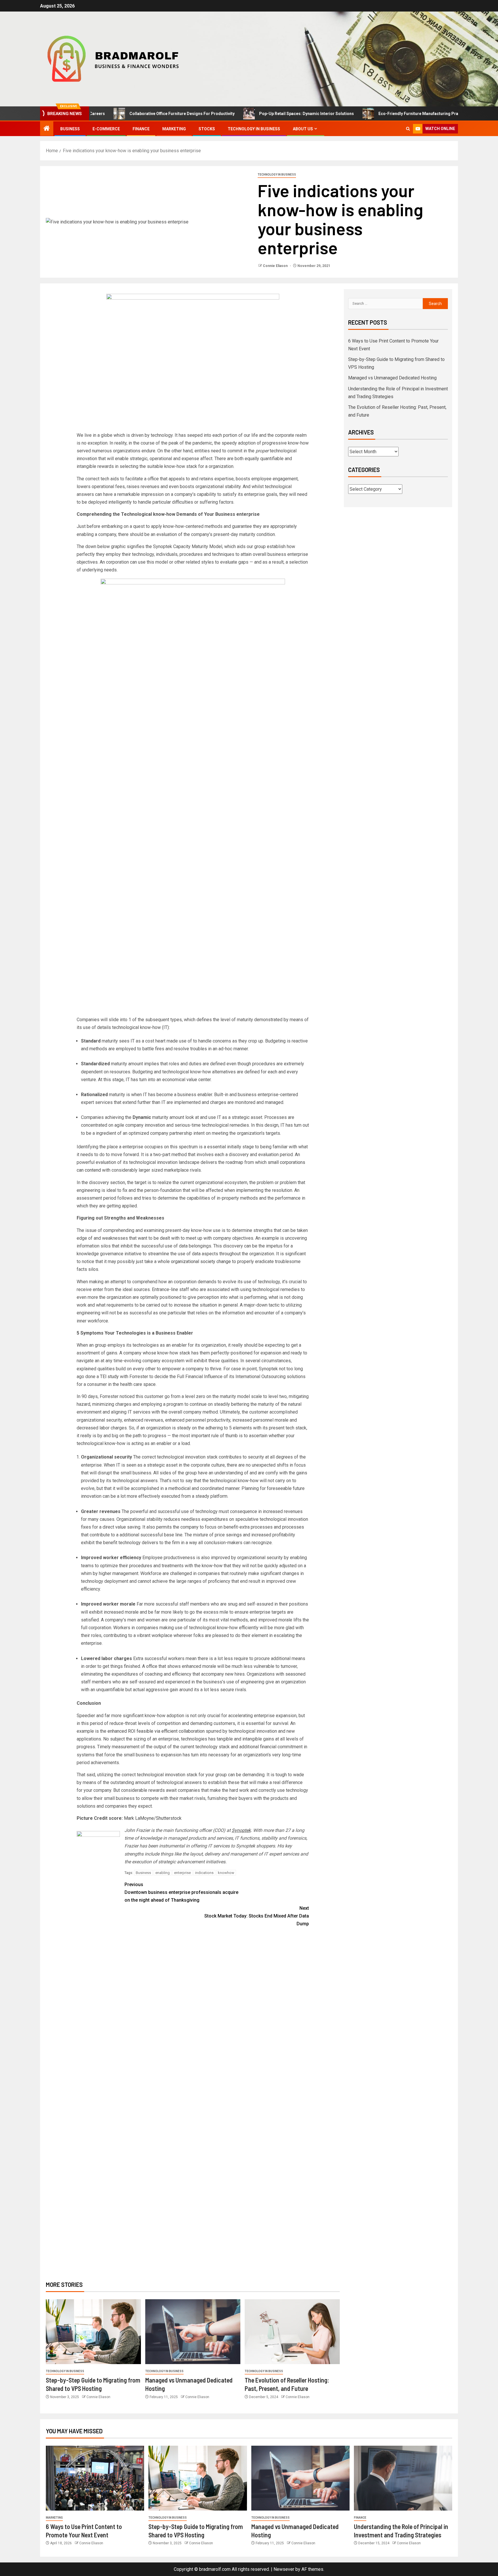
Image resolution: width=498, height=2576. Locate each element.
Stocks (207, 129)
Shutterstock (169, 1818)
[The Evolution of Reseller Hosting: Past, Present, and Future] (292, 2332)
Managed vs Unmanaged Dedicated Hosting (392, 378)
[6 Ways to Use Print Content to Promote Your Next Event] (95, 2478)
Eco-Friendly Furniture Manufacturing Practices (365, 114)
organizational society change (201, 1261)
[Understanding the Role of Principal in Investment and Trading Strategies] (403, 2478)
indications (204, 1873)
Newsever (284, 2569)
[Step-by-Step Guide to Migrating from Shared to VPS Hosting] (93, 2332)
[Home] (47, 129)
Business (70, 129)
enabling (163, 1873)
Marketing (174, 129)
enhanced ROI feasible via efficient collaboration (156, 1731)
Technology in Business (254, 129)
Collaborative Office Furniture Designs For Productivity (122, 114)
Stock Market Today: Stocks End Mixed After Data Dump (257, 1916)
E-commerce (106, 129)
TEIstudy (109, 1377)
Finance (141, 129)
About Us (303, 129)
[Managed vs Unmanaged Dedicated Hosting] (193, 2332)
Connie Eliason (276, 266)
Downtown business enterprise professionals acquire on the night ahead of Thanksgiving (181, 1892)
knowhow (226, 1873)
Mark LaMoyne (139, 1818)
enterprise (182, 1873)
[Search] (408, 129)
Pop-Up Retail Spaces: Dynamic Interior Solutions (247, 114)
